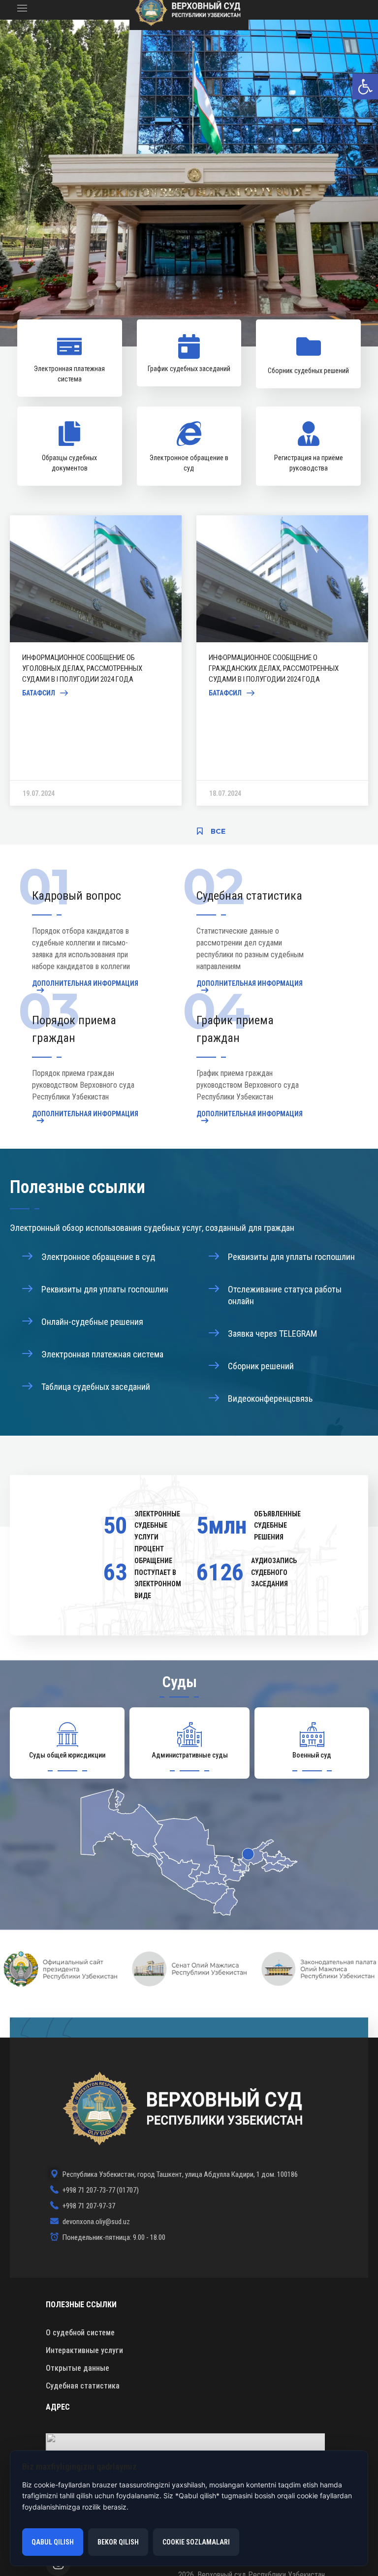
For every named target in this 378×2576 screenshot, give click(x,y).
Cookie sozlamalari (196, 2542)
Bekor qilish (118, 2542)
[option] (96, 660)
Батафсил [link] (39, 693)
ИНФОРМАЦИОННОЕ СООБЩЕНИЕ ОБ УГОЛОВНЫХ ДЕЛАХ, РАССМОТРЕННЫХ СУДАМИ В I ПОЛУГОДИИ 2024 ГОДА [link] (83, 668)
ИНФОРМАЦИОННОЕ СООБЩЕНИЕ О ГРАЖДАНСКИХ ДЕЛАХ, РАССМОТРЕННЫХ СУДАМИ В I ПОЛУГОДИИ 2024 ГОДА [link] (274, 668)
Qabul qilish (53, 2542)
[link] (365, 87)
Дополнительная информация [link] (85, 984)
